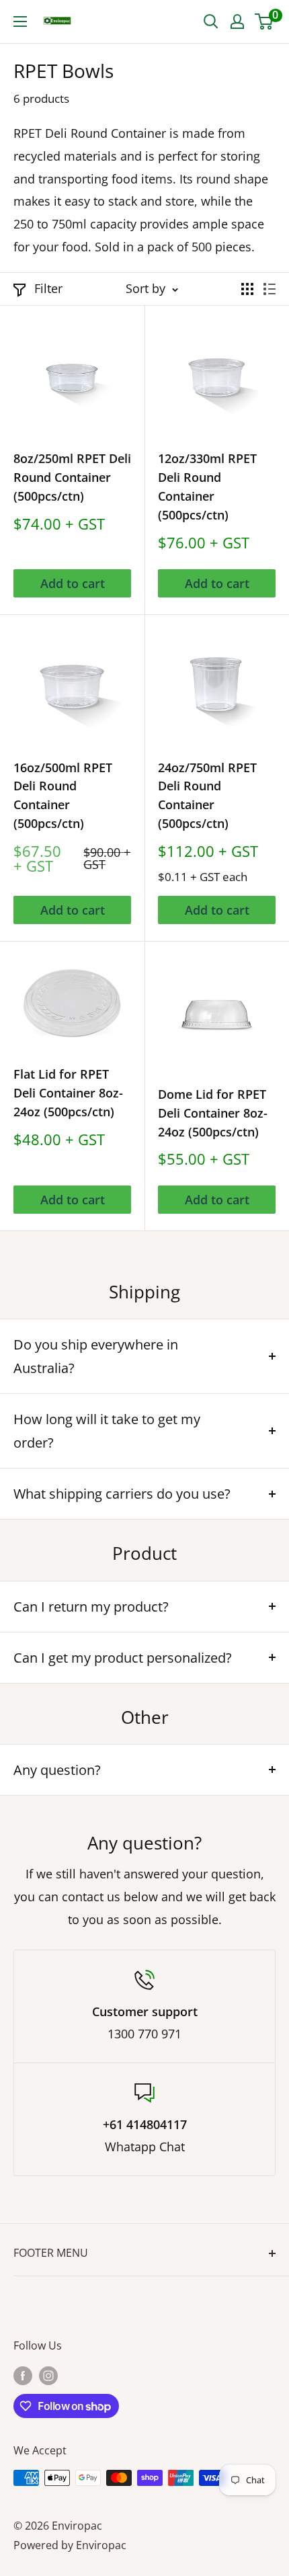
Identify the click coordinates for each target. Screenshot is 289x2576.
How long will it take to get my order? (107, 1431)
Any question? (57, 1770)
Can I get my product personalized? (123, 1658)
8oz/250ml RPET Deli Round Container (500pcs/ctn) (72, 477)
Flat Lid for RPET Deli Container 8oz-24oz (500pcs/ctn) (68, 1093)
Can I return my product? (91, 1607)
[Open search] (211, 22)
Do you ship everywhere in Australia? (96, 1356)
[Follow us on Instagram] (48, 2375)
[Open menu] (20, 22)
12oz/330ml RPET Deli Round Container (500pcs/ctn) (207, 487)
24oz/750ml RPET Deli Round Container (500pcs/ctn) (207, 796)
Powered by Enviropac (70, 2545)
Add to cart (73, 583)
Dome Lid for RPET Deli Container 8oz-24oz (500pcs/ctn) (213, 1113)
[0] (264, 22)
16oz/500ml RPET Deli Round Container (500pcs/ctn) (63, 796)
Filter (48, 288)
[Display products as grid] (247, 289)
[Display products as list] (270, 289)
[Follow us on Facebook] (23, 2375)
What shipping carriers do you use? (122, 1494)
